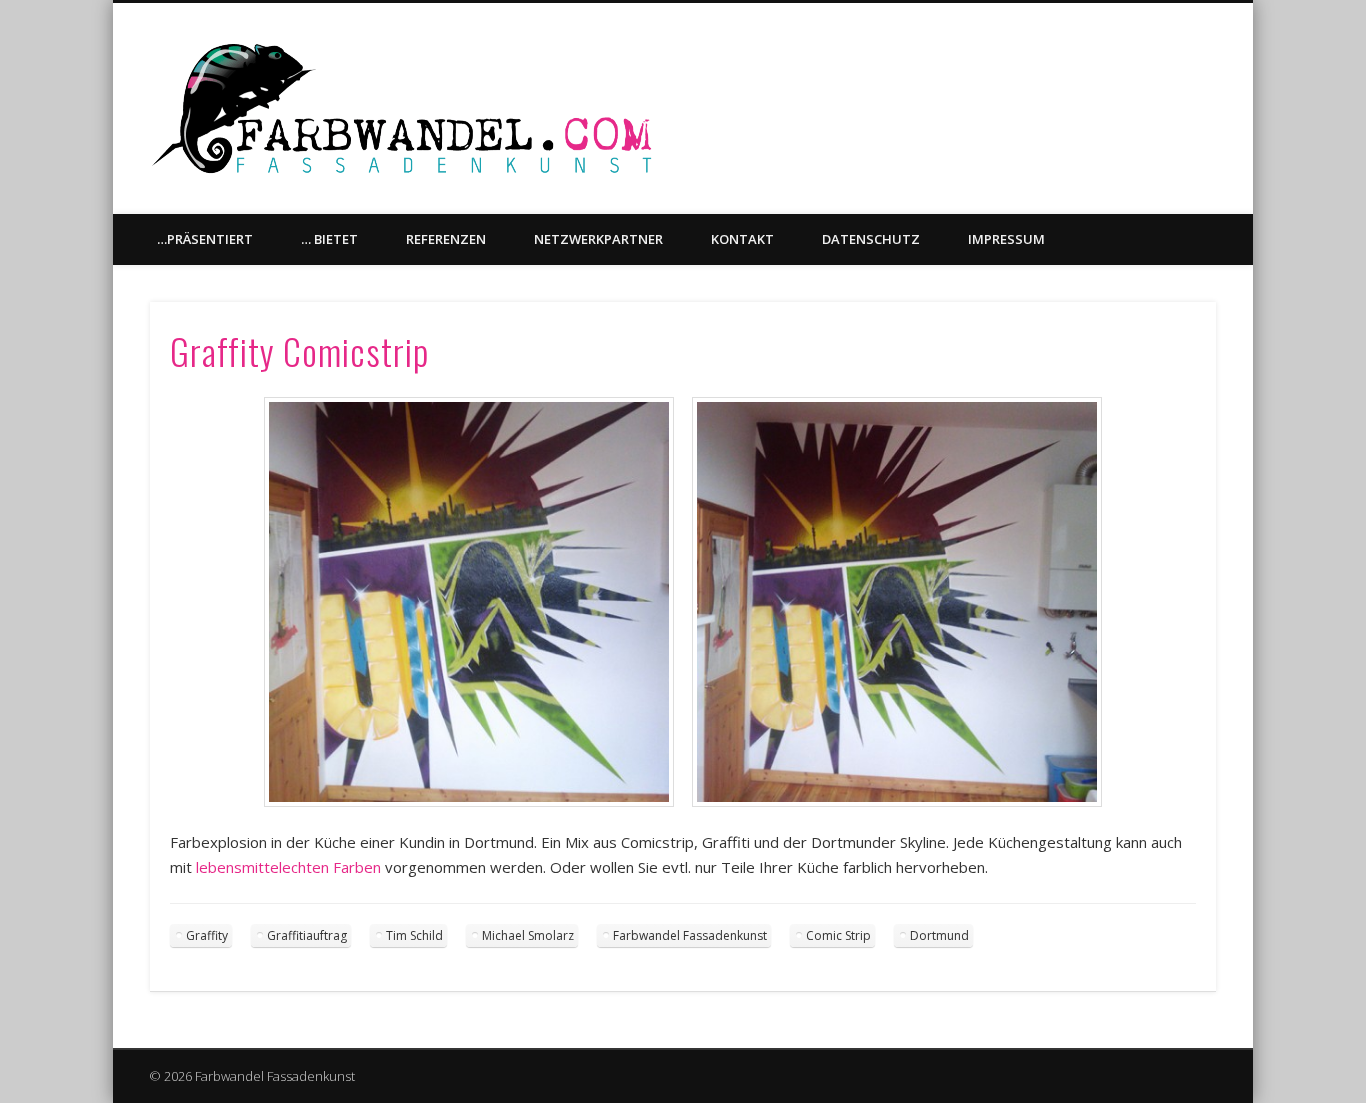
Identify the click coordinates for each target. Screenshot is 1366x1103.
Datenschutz (871, 239)
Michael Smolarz (528, 935)
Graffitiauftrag (307, 935)
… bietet (329, 239)
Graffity (207, 935)
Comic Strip (838, 935)
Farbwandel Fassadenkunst (690, 935)
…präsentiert (205, 239)
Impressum (1006, 239)
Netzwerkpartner (598, 239)
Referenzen (446, 239)
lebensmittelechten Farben (288, 867)
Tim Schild (414, 935)
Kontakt (742, 239)
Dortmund (939, 935)
